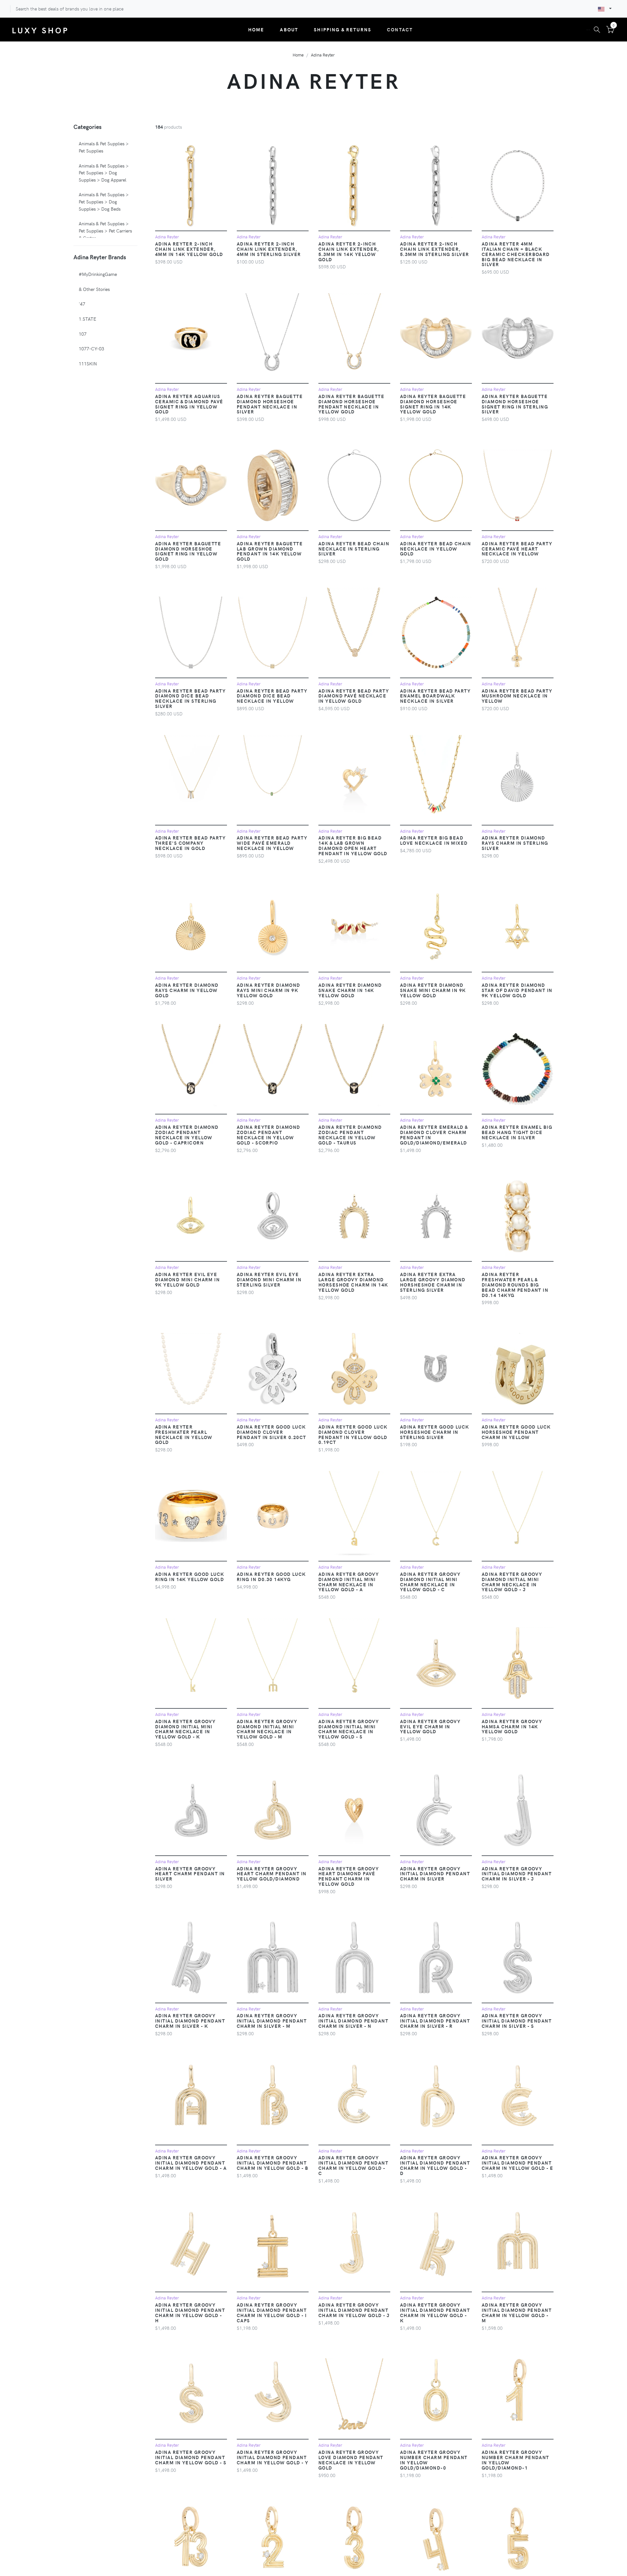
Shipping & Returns (343, 29)
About (289, 29)
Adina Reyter (323, 55)
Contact (400, 29)
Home (256, 29)
